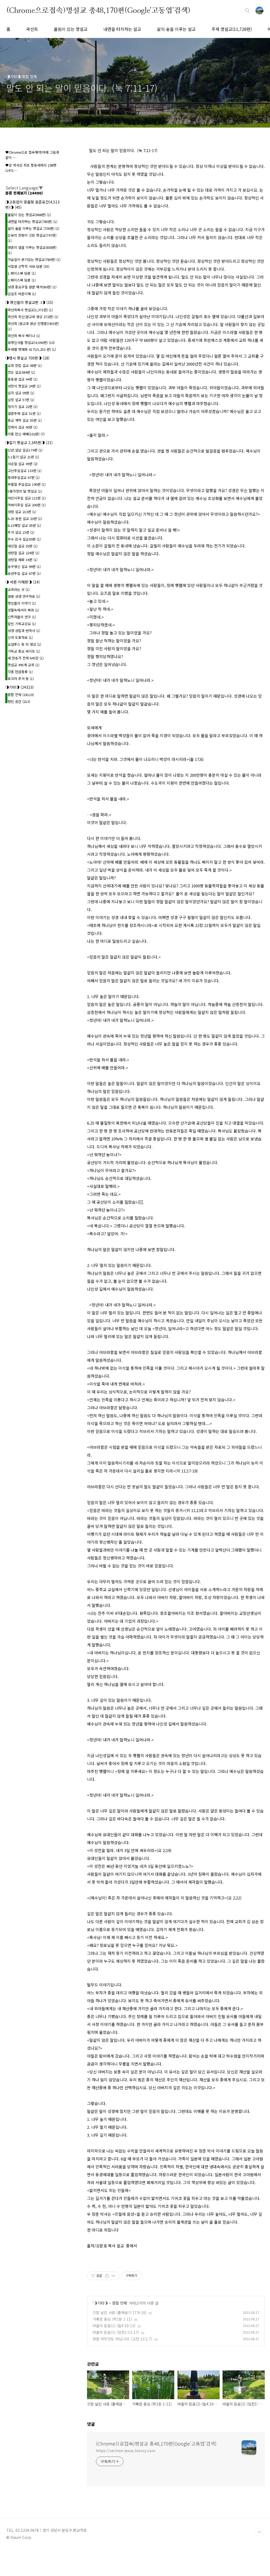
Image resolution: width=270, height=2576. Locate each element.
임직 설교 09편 (21, 393)
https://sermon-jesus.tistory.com (126, 2451)
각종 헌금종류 (20, 672)
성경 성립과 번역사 (24, 631)
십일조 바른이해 (22, 294)
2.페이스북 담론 (22, 280)
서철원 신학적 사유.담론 (28, 266)
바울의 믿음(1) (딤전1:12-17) (116, 2332)
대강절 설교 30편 (23, 546)
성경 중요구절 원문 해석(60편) (32, 287)
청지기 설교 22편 (23, 407)
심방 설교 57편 (21, 400)
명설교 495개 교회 (23, 665)
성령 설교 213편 (22, 512)
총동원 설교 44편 (23, 379)
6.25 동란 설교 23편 (25, 519)
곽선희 (32, 29)
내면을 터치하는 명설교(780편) (32, 222)
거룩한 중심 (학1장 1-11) (112, 2319)
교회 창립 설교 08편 (25, 365)
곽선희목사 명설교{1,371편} (30, 310)
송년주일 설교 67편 (24, 573)
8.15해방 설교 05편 (24, 525)
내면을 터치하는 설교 (122, 29)
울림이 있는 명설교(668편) (29, 215)
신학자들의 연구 (22, 617)
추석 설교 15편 (21, 532)
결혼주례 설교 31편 (24, 413)
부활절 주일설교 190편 (27, 484)
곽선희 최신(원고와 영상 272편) (33, 317)
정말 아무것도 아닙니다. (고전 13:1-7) (122, 2339)
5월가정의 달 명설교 (25, 491)
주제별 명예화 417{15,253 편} (32, 349)
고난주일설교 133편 (25, 471)
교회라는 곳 (19, 589)
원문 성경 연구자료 (24, 596)
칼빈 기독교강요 (22, 624)
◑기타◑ (101, 2303)
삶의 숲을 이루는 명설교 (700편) (33, 228)
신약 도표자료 (20, 637)
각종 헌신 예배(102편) (26, 434)
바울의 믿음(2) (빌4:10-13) (114, 2326)
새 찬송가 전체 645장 (26, 658)
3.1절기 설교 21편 (23, 457)
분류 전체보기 (24, 193)
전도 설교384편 (21, 372)
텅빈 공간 (19, 701)
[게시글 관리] (114, 2276)
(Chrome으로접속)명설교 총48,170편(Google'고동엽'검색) (98, 10)
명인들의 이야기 (22, 603)
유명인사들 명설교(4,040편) (31, 342)
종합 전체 (119, 2303)
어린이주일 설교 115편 (27, 498)
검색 (247, 11)
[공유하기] (107, 2276)
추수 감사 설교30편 (24, 539)
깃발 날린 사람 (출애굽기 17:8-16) (120, 2312)
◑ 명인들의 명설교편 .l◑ (29, 302)
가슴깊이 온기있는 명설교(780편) (34, 259)
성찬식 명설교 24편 (24, 386)
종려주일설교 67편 (24, 477)
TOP (259, 2532)
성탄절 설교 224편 (23, 553)
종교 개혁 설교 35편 (25, 420)
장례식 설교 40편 (23, 427)
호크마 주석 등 (21, 679)
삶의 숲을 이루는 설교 (176, 29)
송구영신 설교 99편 (24, 567)
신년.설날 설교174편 (25, 450)
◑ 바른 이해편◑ (23, 582)
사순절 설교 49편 (23, 464)
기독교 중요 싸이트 (24, 651)
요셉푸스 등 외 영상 (24, 644)
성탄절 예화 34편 (23, 560)
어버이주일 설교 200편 (27, 505)
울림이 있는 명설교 (71, 29)
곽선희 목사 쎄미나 (24, 336)
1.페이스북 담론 (22, 273)
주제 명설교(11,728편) (232, 29)
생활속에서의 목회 (23, 610)
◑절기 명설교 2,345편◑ (29, 443)
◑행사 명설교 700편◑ (27, 358)
